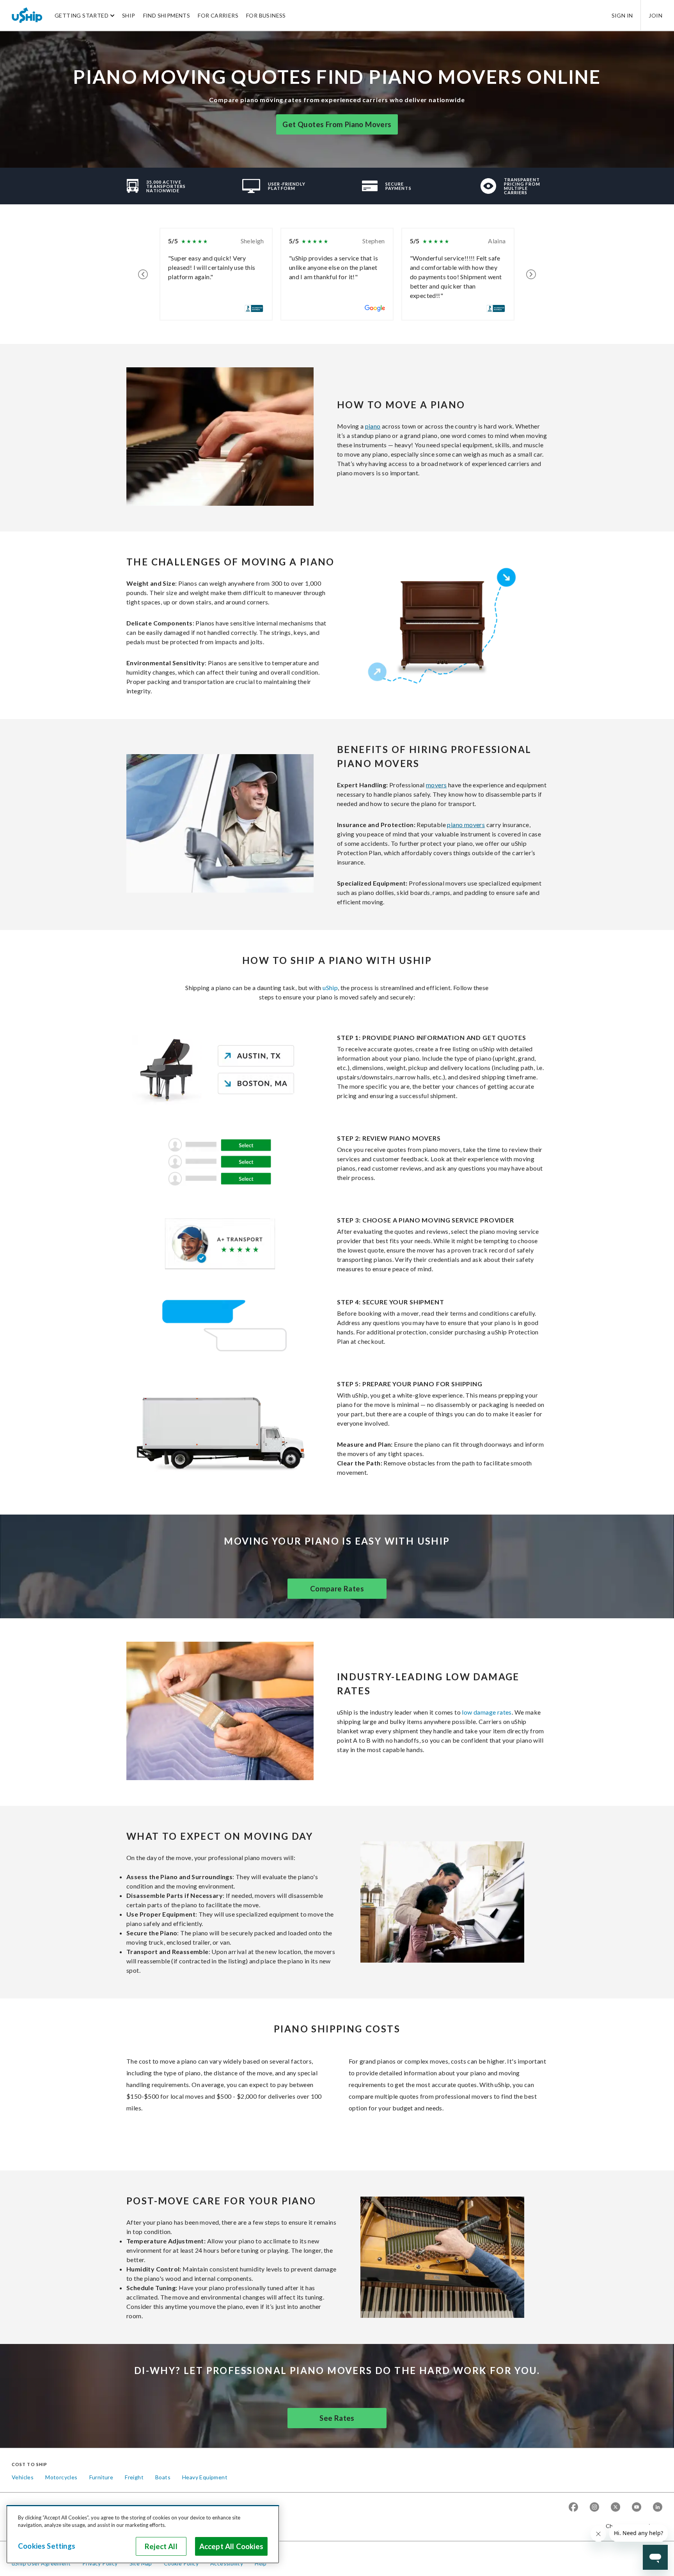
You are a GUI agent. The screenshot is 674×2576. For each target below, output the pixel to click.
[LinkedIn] (658, 2508)
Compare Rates (337, 1589)
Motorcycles (61, 2477)
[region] (143, 2534)
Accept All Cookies (231, 2546)
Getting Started (82, 15)
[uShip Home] (27, 15)
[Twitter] (615, 2508)
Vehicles (23, 2477)
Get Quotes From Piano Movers (337, 124)
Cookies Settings (47, 2546)
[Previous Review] (143, 274)
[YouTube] (637, 2508)
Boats (163, 2477)
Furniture (101, 2477)
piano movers (466, 825)
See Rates (337, 2418)
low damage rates (487, 1712)
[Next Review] (531, 274)
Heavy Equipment (205, 2477)
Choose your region (631, 2526)
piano (373, 426)
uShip (330, 988)
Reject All (161, 2546)
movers (436, 785)
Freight (134, 2477)
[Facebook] (573, 2508)
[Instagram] (594, 2508)
